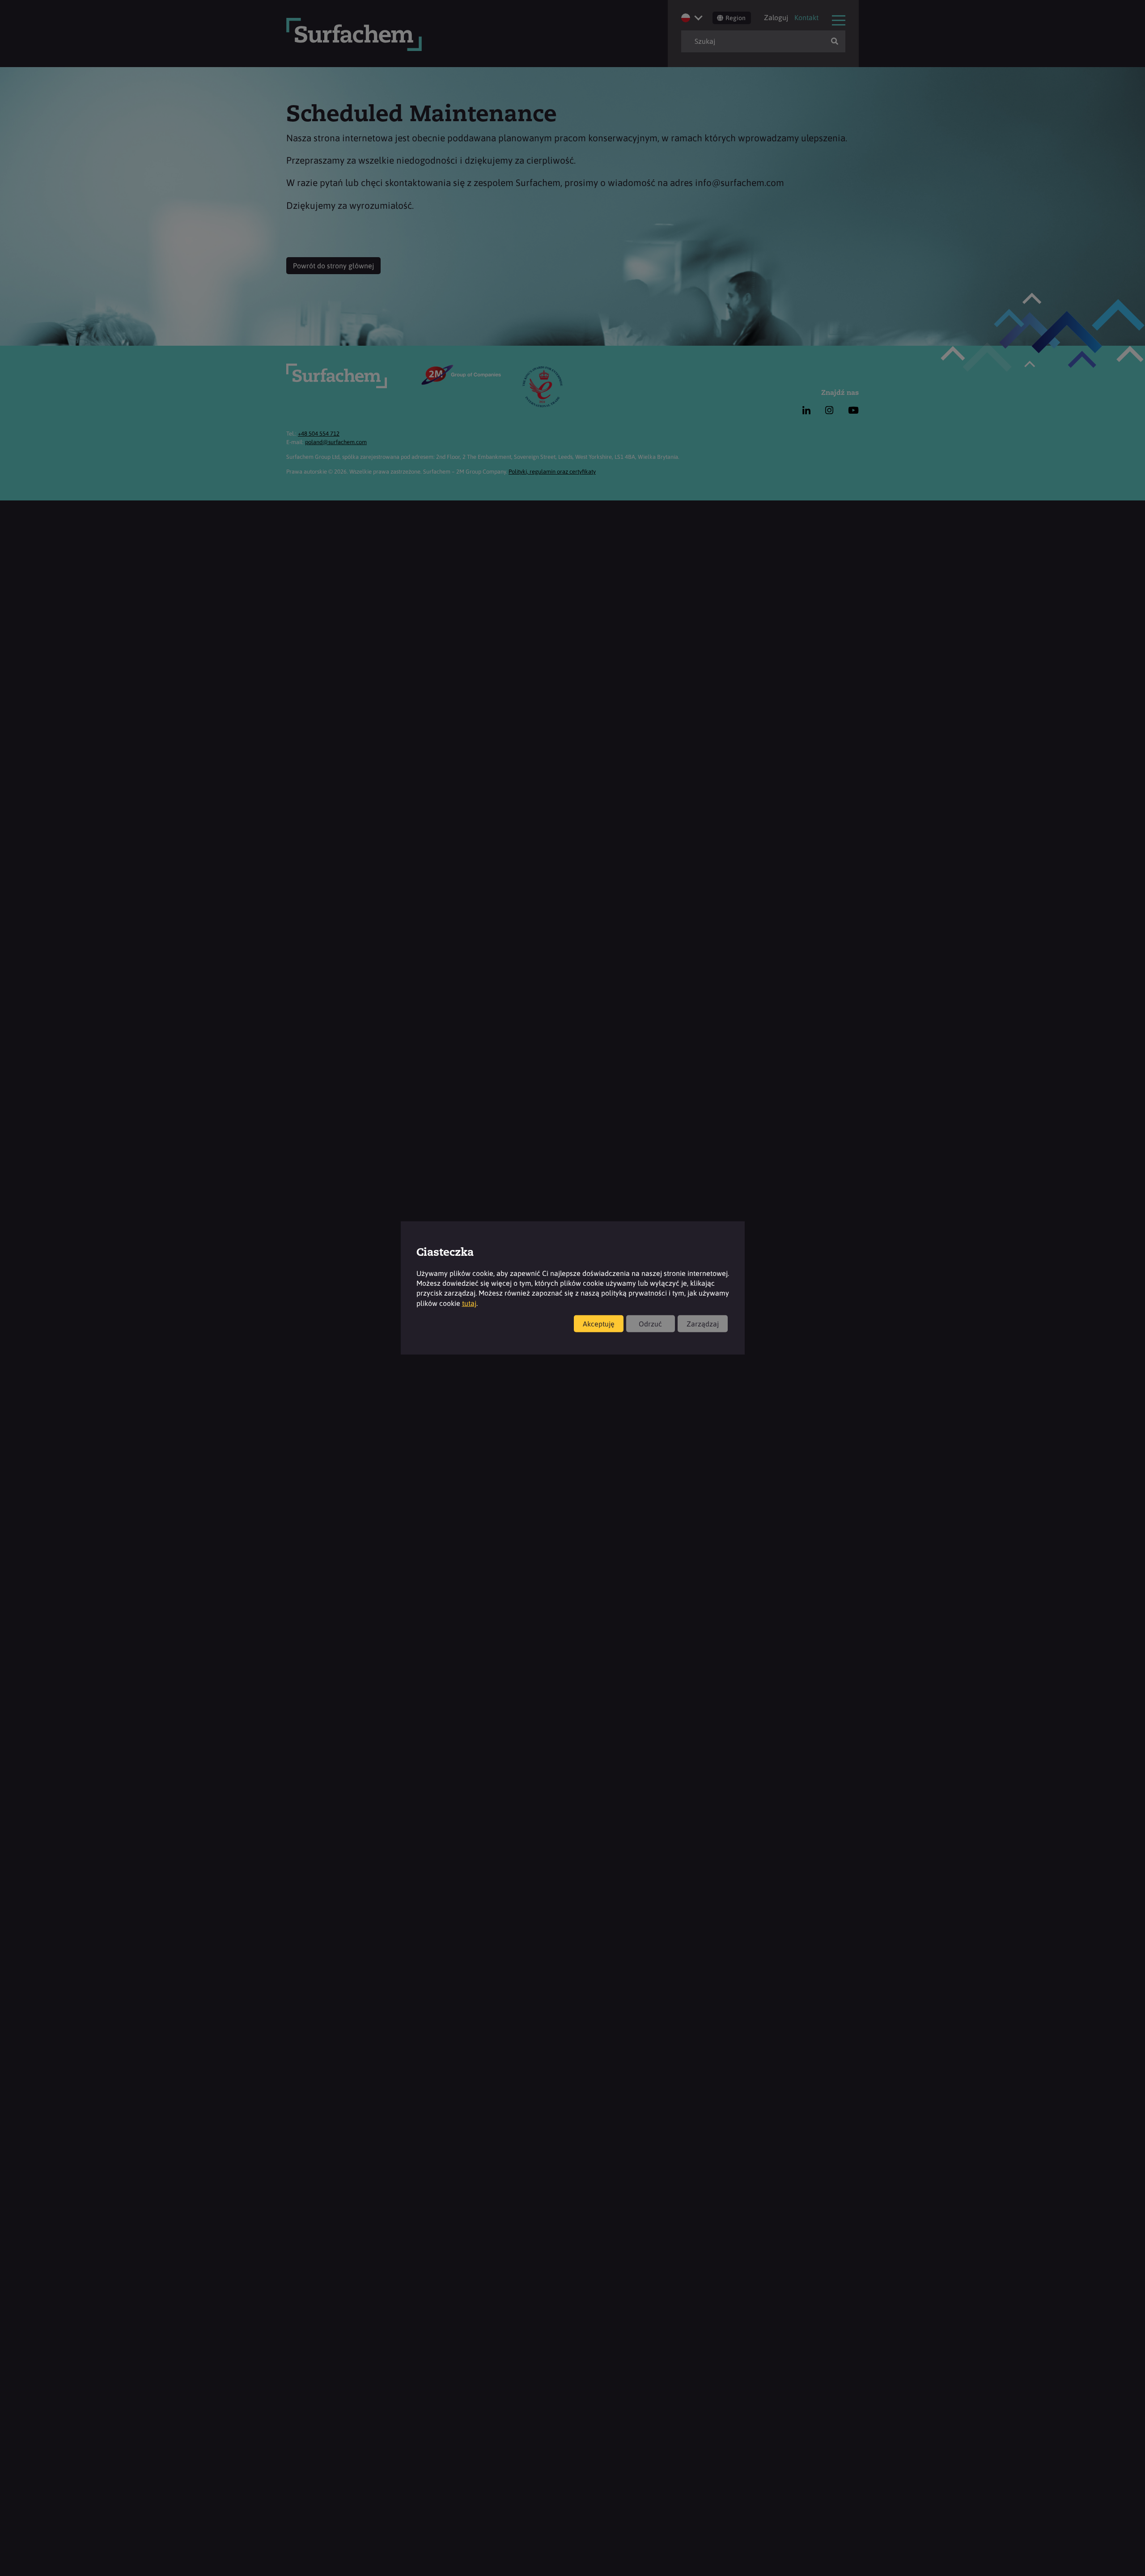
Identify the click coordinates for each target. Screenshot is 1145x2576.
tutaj (469, 1303)
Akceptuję (599, 1324)
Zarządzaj (703, 1324)
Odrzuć (650, 1324)
